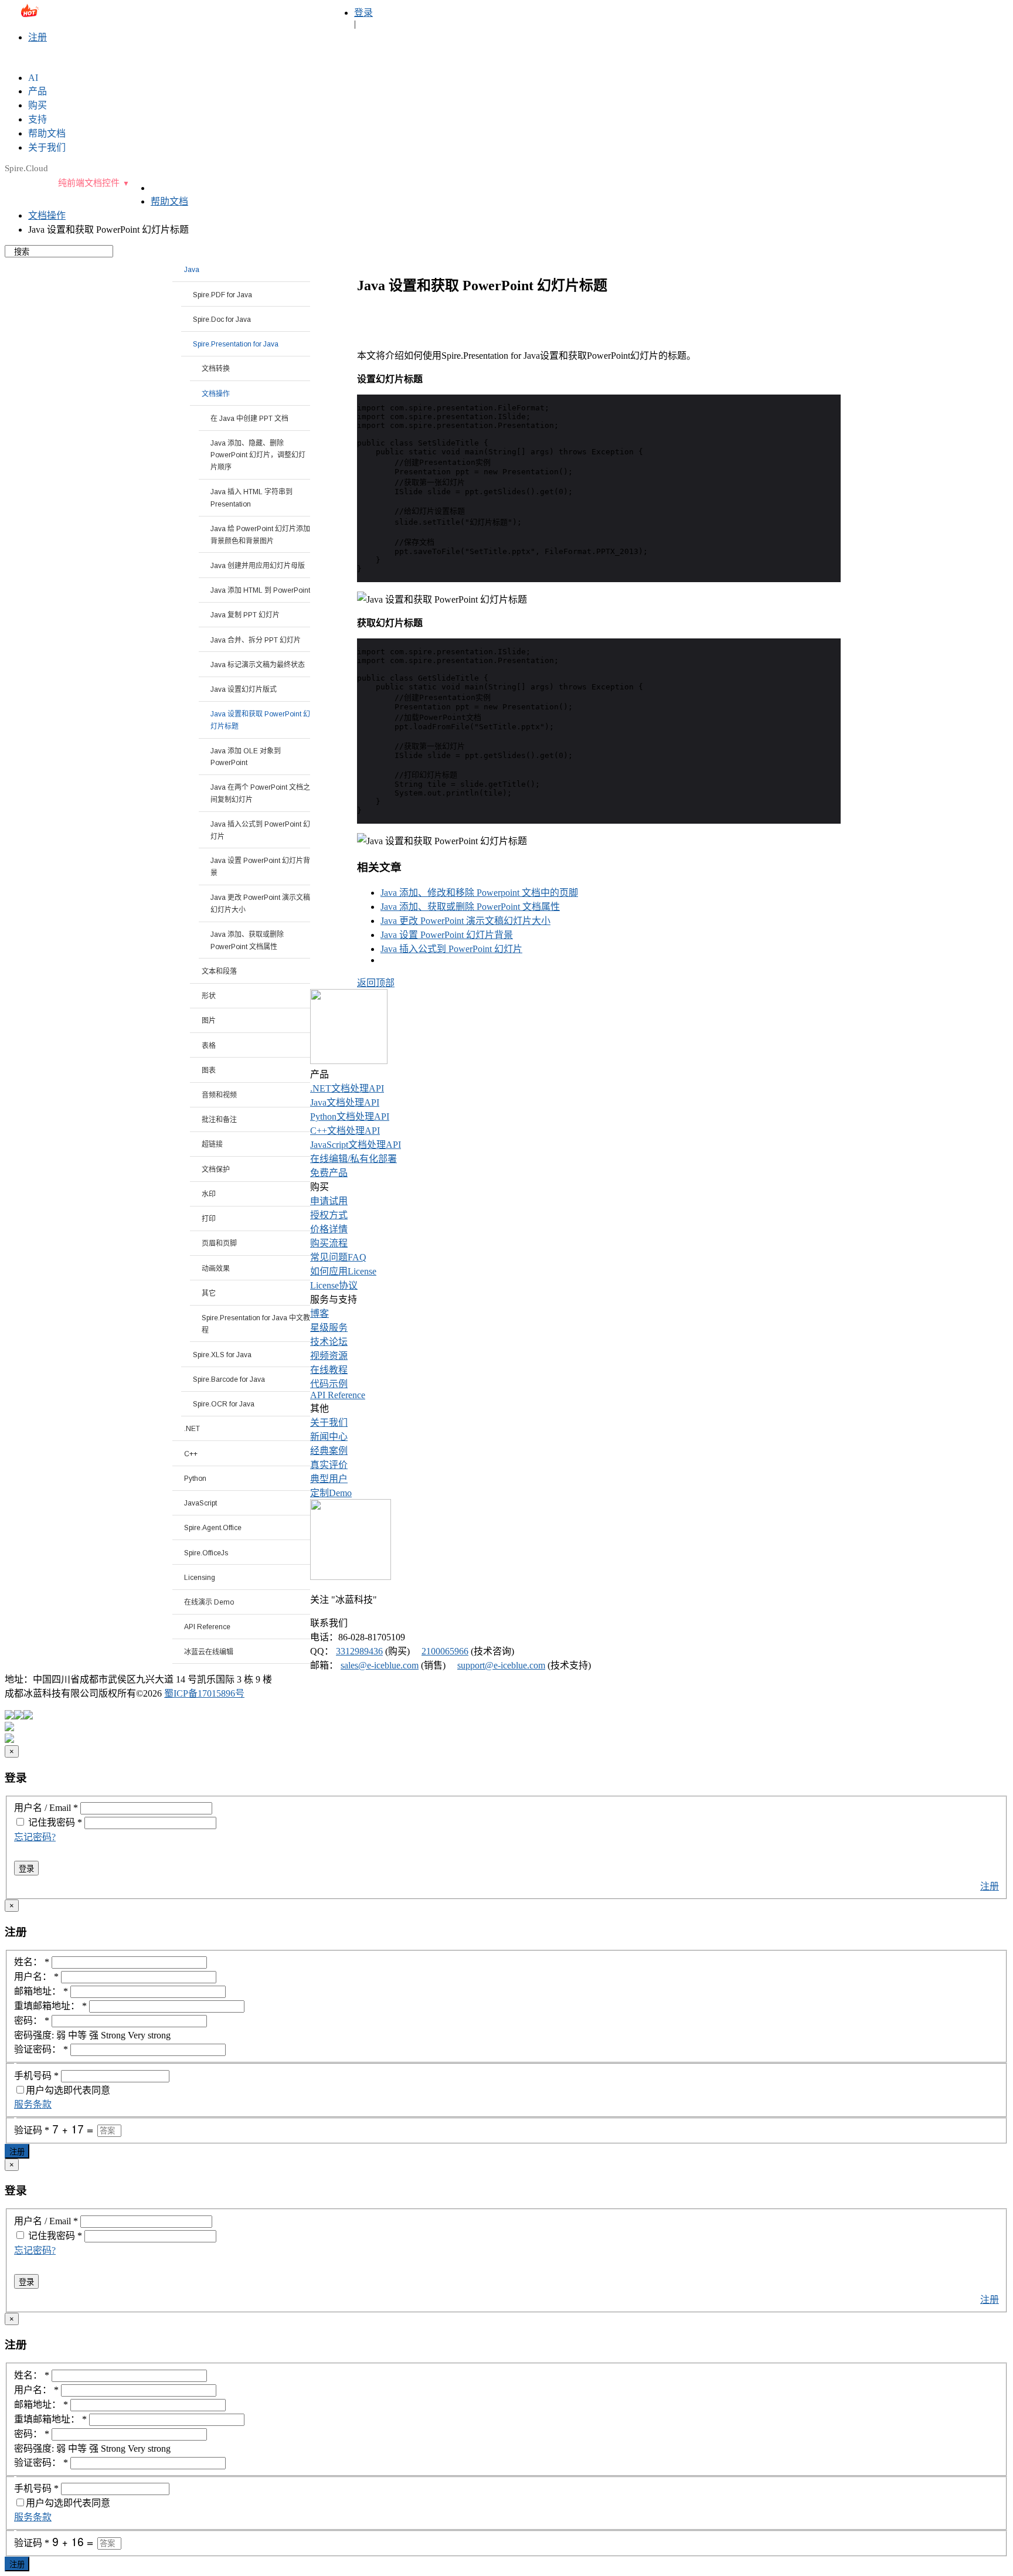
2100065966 (445, 1651)
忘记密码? (35, 1837)
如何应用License (343, 1271)
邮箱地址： (41, 1991)
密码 (69, 1822)
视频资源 (329, 1356)
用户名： (36, 1977)
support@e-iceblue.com (501, 1665)
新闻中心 (329, 1437)
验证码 (32, 2130)
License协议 (334, 1285)
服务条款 (33, 2104)
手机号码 (36, 2076)
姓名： (32, 1962)
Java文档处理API (345, 1102)
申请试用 (329, 1201)
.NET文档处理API (347, 1088)
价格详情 (329, 1229)
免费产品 (329, 1173)
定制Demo (331, 1493)
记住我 (41, 1822)
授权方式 (329, 1215)
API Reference (338, 1395)
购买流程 (329, 1243)
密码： (32, 2021)
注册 (38, 37)
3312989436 (359, 1651)
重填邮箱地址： (50, 2006)
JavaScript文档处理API (356, 1145)
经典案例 (329, 1451)
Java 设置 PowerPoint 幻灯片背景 (447, 935)
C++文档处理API (345, 1131)
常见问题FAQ (338, 1257)
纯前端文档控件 (89, 183)
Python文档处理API (350, 1117)
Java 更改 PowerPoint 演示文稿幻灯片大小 (465, 921)
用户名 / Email (46, 1808)
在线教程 (329, 1370)
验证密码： (41, 2049)
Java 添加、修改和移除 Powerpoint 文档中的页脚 (479, 893)
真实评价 (329, 1465)
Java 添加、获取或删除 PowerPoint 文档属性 (470, 907)
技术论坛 (329, 1342)
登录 (363, 13)
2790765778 (225, 16)
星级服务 (329, 1328)
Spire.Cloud (26, 168)
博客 (319, 1314)
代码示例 (329, 1384)
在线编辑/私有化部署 (353, 1159)
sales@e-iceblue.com (53, 16)
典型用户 (329, 1479)
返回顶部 (376, 983)
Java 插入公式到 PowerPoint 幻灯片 (451, 949)
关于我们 (329, 1423)
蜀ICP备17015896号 (204, 1693)
